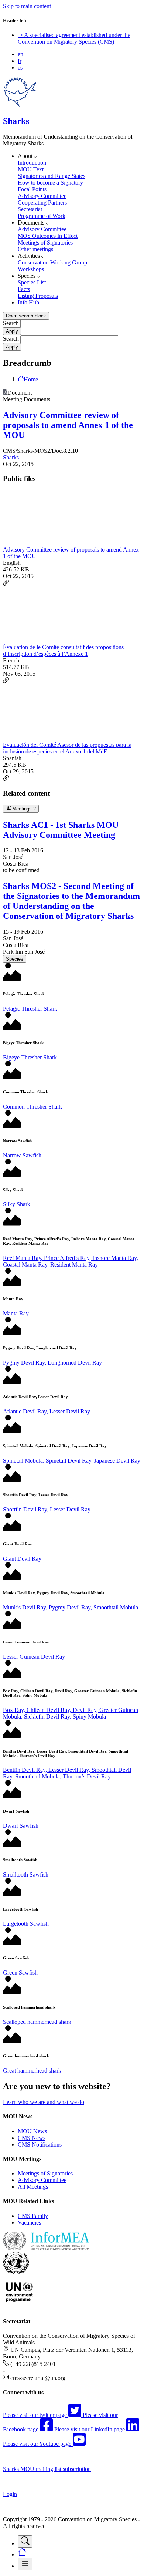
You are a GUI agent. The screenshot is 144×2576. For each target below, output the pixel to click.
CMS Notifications (40, 2145)
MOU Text (31, 169)
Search (11, 323)
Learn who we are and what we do (44, 2102)
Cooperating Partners (42, 203)
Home (31, 379)
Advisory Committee (42, 196)
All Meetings (33, 2187)
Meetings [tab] (23, 809)
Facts (24, 289)
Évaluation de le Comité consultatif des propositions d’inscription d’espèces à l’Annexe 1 (63, 650)
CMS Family (33, 2216)
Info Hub (28, 302)
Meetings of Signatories (45, 242)
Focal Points (32, 189)
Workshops (31, 269)
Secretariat (30, 209)
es (20, 68)
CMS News (32, 2138)
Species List (32, 282)
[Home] (20, 105)
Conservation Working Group (52, 262)
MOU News (32, 2131)
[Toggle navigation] (25, 2541)
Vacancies (29, 2223)
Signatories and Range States (52, 176)
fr (20, 61)
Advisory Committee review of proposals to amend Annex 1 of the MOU (68, 425)
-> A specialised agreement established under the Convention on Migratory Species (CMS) (74, 38)
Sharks (16, 121)
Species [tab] (15, 959)
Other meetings (35, 249)
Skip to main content (27, 6)
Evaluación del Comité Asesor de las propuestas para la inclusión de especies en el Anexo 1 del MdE (67, 748)
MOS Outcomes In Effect (48, 236)
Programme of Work (42, 216)
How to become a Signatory (50, 183)
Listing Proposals (38, 296)
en (20, 54)
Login (10, 2494)
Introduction (32, 163)
